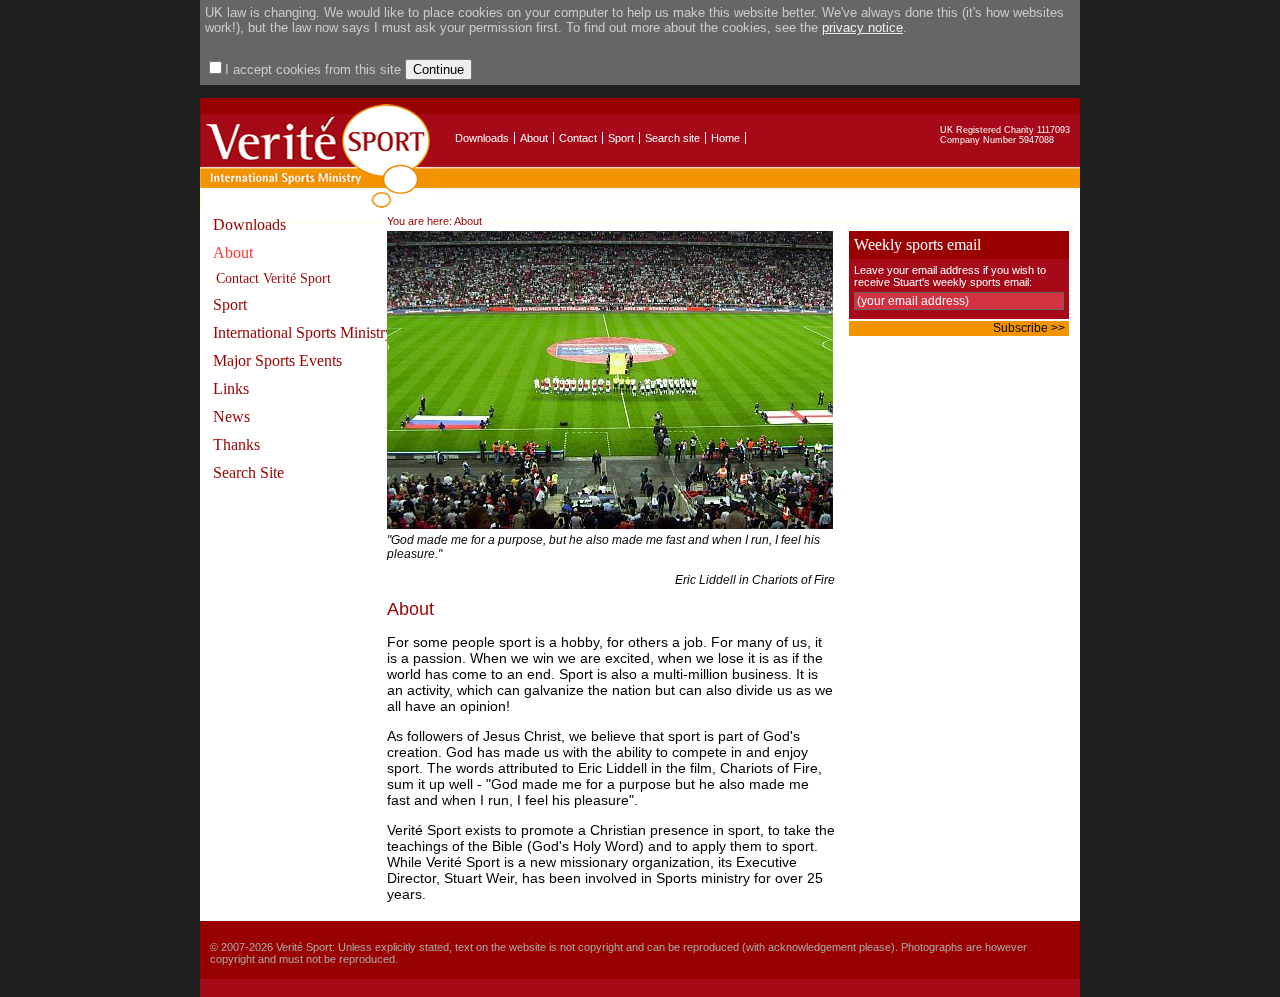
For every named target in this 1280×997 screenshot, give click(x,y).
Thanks (236, 444)
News (231, 416)
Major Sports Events (277, 360)
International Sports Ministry (303, 332)
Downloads (482, 138)
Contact (578, 138)
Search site (672, 138)
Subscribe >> (1029, 328)
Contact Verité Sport (273, 278)
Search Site (248, 472)
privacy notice (862, 27)
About (534, 138)
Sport (621, 138)
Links (231, 388)
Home (725, 138)
